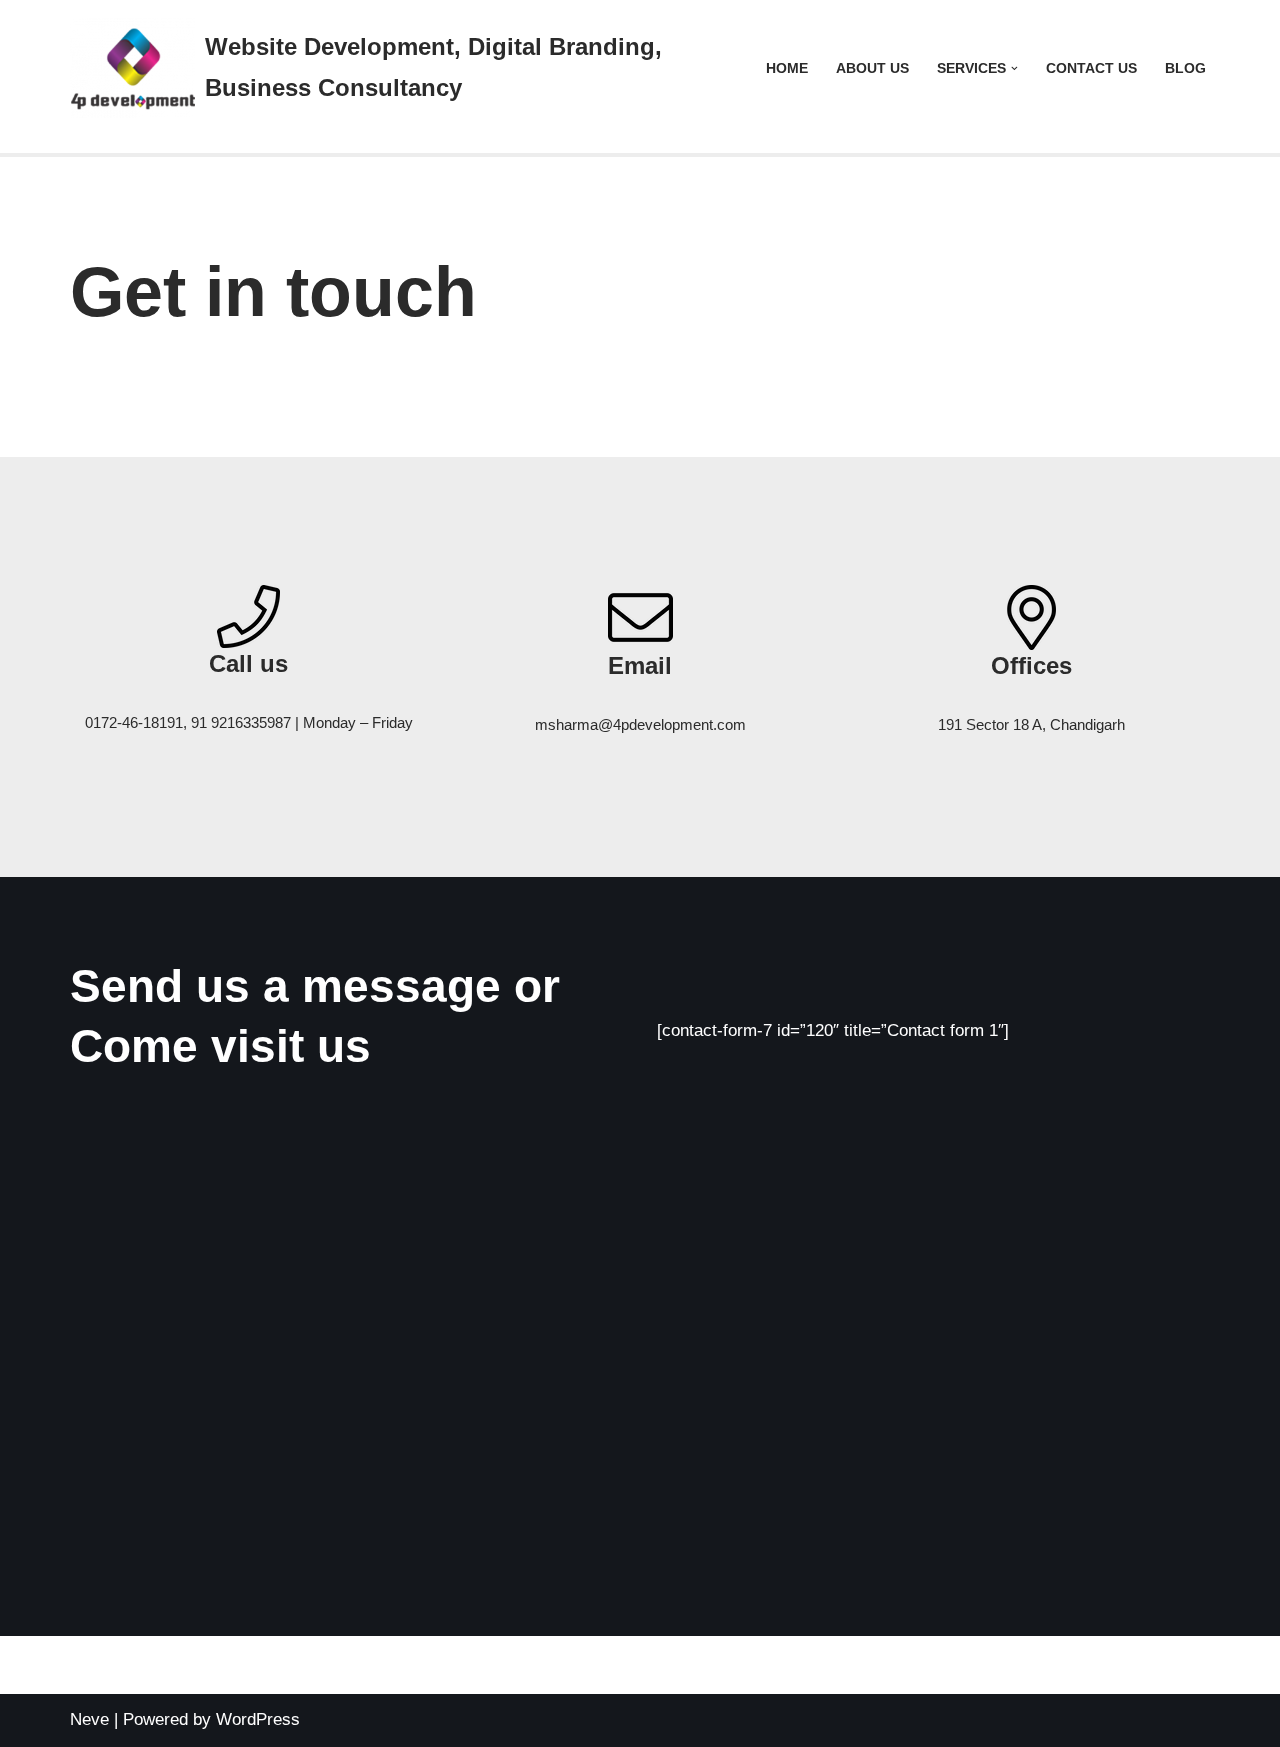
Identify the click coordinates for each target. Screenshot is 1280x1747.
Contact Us (1091, 68)
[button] (1014, 68)
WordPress (258, 1719)
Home (787, 68)
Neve (89, 1719)
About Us (872, 68)
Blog (1185, 68)
